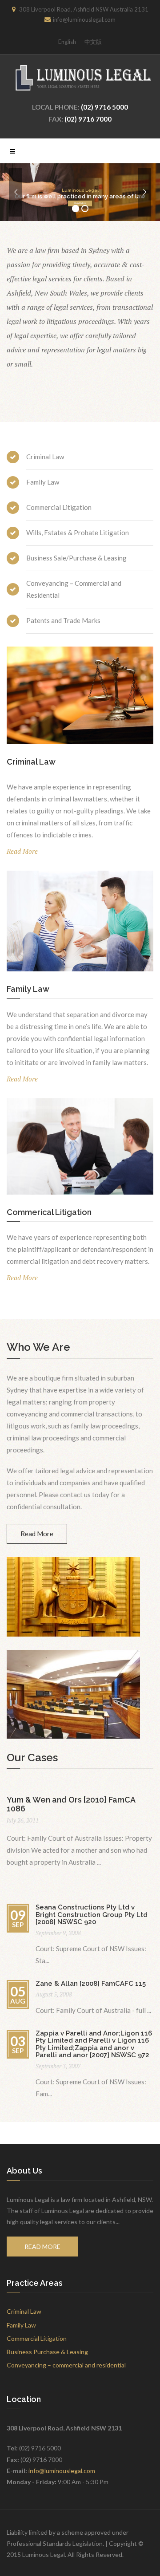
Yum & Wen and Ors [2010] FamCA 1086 (71, 1804)
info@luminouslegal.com (62, 2471)
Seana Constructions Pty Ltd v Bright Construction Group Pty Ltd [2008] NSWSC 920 (92, 1915)
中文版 (93, 42)
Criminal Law (24, 2311)
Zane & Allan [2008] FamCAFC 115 (91, 1984)
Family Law (21, 2325)
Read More (80, 203)
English (67, 42)
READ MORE (42, 2247)
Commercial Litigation (37, 2338)
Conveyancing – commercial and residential (66, 2365)
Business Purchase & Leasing (47, 2352)
